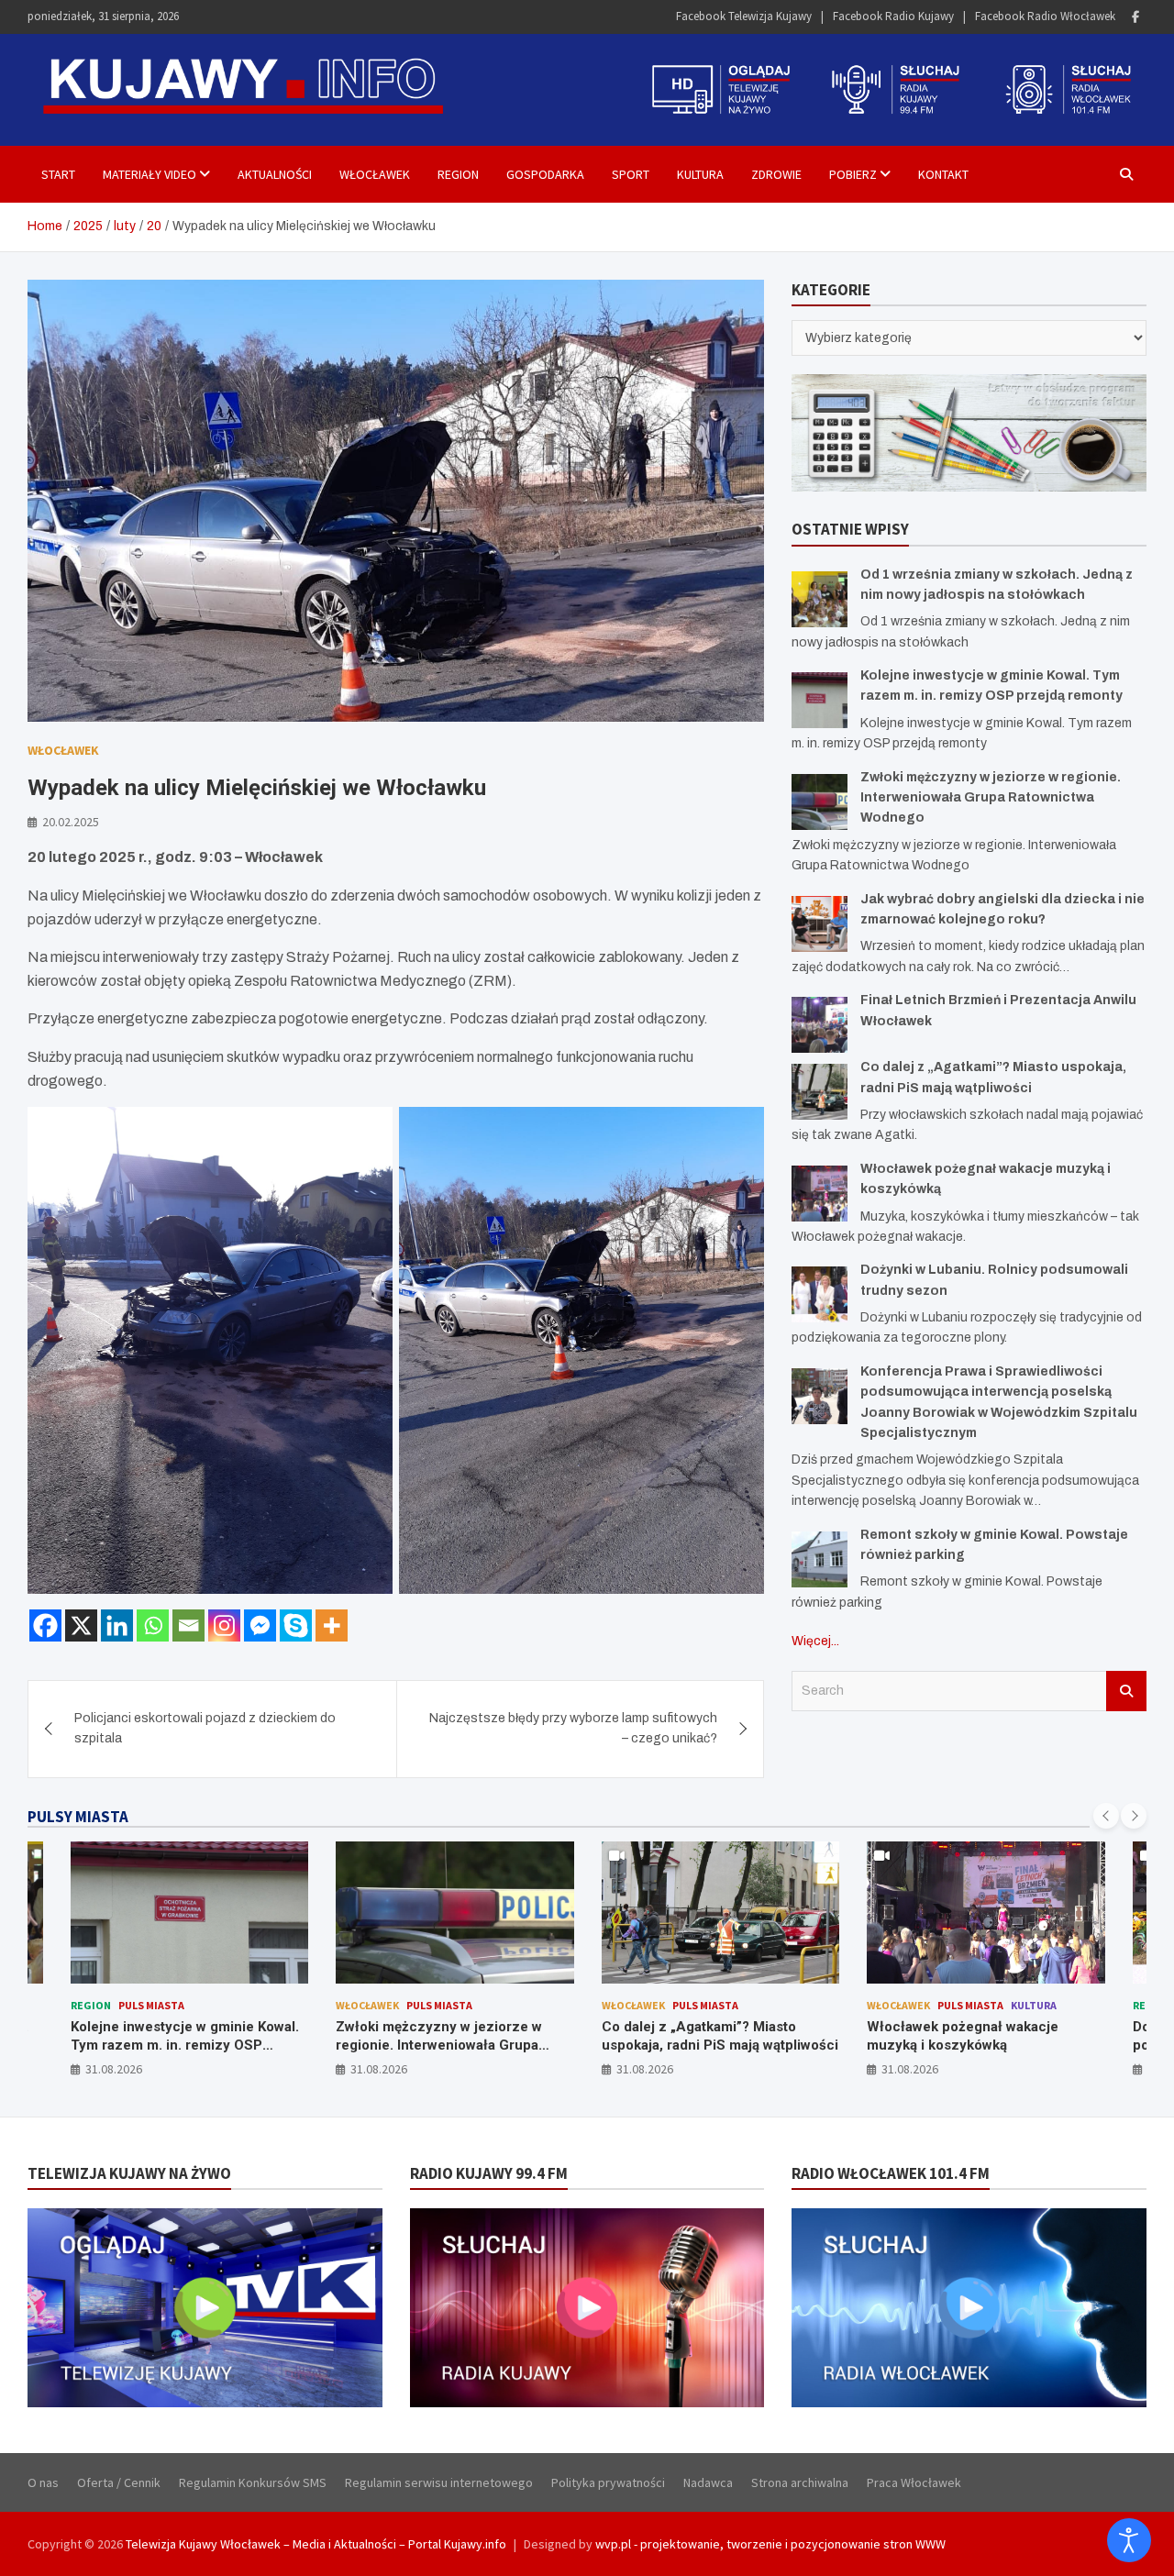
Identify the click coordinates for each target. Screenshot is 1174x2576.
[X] (81, 1625)
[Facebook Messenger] (260, 1625)
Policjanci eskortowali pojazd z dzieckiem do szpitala (205, 1728)
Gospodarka (545, 174)
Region (458, 174)
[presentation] (1106, 1816)
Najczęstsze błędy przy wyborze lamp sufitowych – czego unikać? (573, 1728)
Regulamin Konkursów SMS (253, 2482)
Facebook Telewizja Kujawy (744, 16)
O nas (43, 2482)
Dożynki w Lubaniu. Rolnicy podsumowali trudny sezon (955, 2036)
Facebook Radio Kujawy (893, 16)
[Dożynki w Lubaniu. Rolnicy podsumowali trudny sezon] (820, 1294)
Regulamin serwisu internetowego (439, 2482)
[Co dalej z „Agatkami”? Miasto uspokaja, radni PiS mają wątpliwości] (820, 1092)
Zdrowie (776, 174)
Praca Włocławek (914, 2482)
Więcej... (815, 1641)
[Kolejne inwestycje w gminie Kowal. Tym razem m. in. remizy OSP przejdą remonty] (820, 700)
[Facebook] (1135, 17)
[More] (332, 1625)
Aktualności (275, 174)
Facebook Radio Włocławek (1045, 16)
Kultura (700, 174)
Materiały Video (150, 174)
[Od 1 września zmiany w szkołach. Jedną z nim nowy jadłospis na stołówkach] (820, 599)
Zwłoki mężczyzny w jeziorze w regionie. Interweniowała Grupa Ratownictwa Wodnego (991, 798)
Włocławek (375, 174)
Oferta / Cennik (119, 2482)
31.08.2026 (113, 2069)
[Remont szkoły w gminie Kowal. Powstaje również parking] (820, 1559)
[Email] (188, 1625)
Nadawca (708, 2482)
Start (58, 174)
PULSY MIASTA (78, 1817)
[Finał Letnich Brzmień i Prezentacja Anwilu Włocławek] (820, 1025)
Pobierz (853, 174)
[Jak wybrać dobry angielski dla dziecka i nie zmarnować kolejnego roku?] (820, 924)
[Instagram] (224, 1625)
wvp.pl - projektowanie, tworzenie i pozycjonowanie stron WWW (770, 2544)
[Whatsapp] (153, 1625)
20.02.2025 (71, 822)
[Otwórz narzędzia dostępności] (1129, 2540)
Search (1126, 1691)
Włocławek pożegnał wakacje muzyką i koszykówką (697, 2036)
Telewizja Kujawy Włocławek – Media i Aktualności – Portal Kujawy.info (316, 2544)
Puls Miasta (173, 2005)
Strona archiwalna (800, 2482)
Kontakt (943, 174)
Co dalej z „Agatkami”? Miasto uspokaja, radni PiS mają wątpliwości (454, 2036)
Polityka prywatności (608, 2482)
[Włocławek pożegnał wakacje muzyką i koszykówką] (820, 1194)
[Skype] (296, 1625)
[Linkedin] (117, 1625)
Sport (631, 174)
